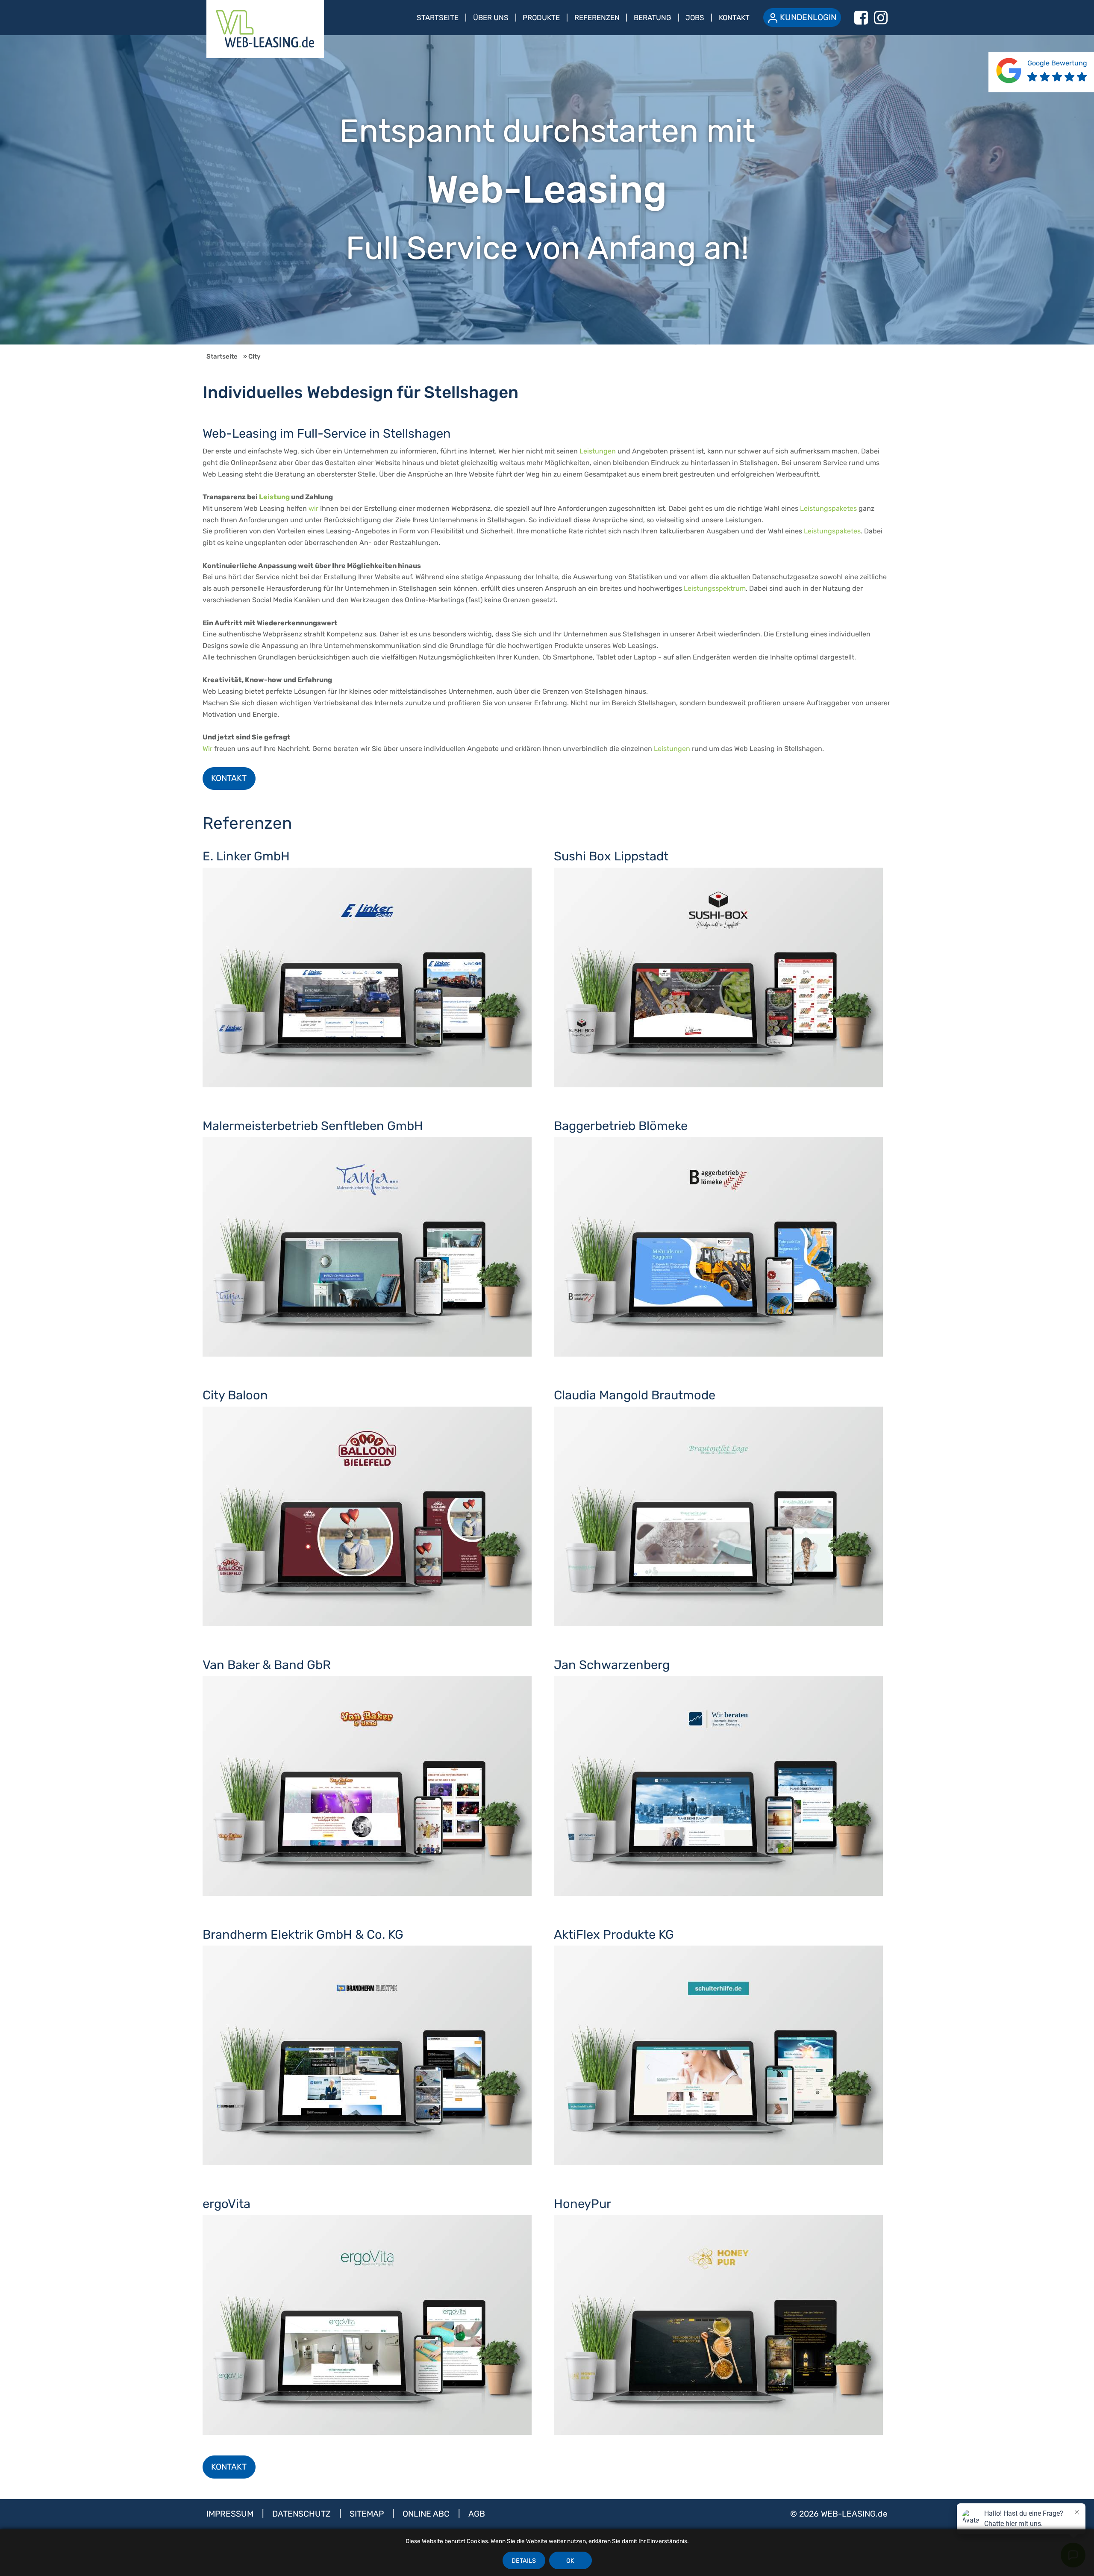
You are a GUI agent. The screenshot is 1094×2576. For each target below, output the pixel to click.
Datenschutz (303, 2514)
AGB (477, 2514)
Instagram (881, 18)
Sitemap (368, 2514)
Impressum (231, 2514)
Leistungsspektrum (715, 588)
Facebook (861, 18)
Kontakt (734, 18)
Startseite (438, 18)
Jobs (695, 18)
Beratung (653, 18)
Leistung (274, 497)
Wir (207, 749)
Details (524, 2561)
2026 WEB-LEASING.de (843, 2514)
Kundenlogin (808, 17)
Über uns (491, 18)
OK (570, 2561)
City (254, 356)
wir (313, 508)
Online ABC (427, 2514)
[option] (547, 190)
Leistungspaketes (828, 508)
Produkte (541, 18)
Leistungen (598, 451)
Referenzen (597, 18)
